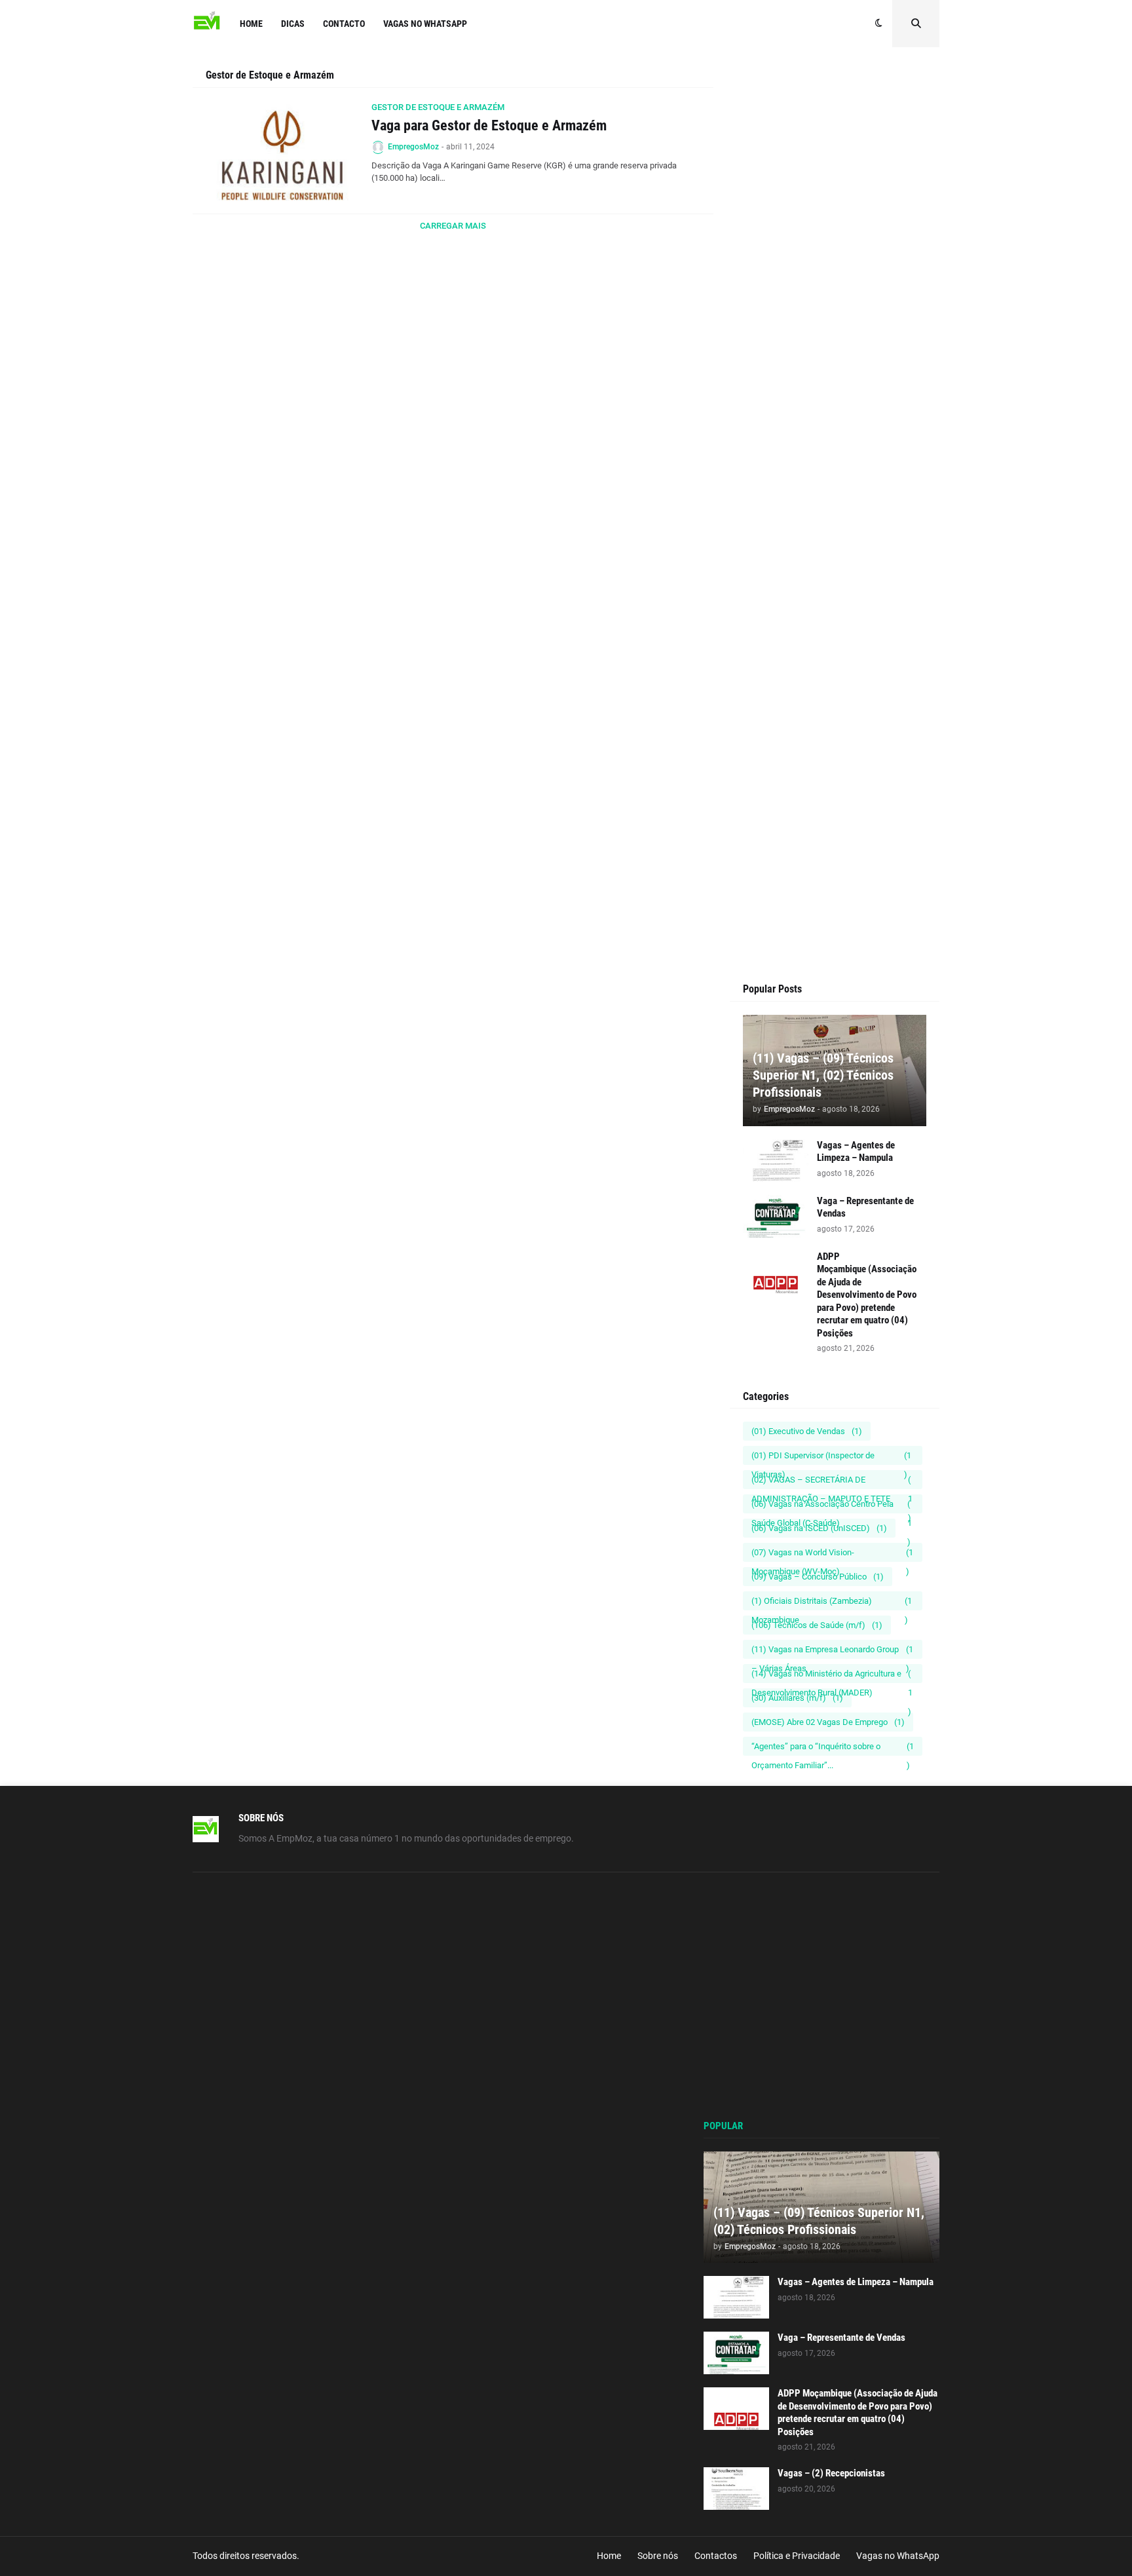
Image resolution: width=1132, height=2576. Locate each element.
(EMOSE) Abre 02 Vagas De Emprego (828, 1722)
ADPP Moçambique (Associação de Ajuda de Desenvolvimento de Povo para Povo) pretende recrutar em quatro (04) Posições (867, 1295)
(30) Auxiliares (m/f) (797, 1698)
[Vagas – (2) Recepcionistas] (736, 2489)
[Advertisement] (835, 316)
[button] (879, 24)
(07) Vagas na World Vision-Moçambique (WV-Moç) (832, 1555)
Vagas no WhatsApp (898, 2556)
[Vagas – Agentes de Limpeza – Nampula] (776, 1161)
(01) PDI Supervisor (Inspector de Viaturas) (831, 1458)
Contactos (716, 2556)
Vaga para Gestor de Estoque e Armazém (489, 125)
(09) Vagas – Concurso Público (818, 1577)
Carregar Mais (453, 226)
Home (609, 2556)
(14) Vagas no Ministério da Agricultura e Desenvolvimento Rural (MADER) (832, 1676)
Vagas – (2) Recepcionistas (831, 2473)
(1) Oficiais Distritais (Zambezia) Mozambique (832, 1603)
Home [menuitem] (251, 24)
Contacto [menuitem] (344, 24)
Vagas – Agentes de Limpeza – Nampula (856, 1152)
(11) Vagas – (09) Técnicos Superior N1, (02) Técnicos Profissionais (823, 1075)
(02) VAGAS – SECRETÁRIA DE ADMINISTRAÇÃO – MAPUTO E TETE (832, 1482)
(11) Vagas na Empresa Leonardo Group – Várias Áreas (832, 1652)
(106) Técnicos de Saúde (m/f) (817, 1625)
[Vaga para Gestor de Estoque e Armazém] (283, 151)
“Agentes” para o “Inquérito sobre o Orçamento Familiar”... (833, 1749)
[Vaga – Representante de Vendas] (776, 1216)
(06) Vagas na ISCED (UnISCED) (819, 1528)
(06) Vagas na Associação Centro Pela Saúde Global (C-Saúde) (832, 1506)
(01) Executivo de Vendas (807, 1431)
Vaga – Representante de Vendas (865, 1207)
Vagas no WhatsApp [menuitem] (425, 24)
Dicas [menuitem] (293, 24)
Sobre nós (658, 2556)
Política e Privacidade (797, 2556)
